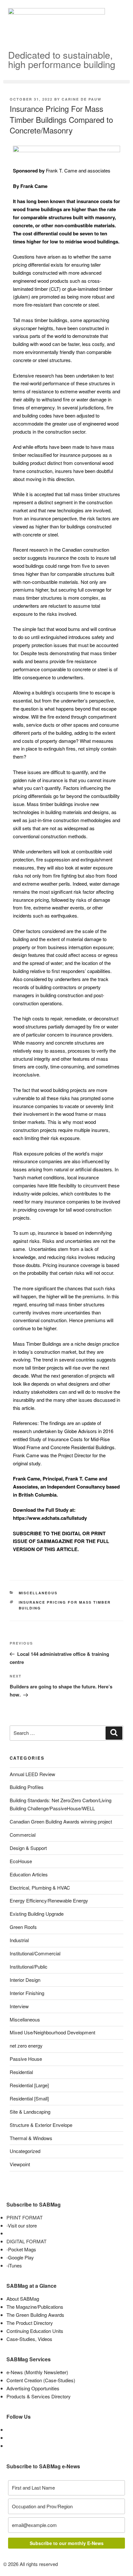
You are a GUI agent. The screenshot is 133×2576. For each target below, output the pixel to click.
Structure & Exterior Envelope (41, 2125)
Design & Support (28, 1848)
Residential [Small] (29, 2098)
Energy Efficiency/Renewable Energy (49, 1900)
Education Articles (29, 1874)
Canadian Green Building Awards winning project (61, 1821)
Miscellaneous (38, 1593)
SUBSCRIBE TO (31, 1533)
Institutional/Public (29, 1966)
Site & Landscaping (30, 2112)
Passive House (26, 2059)
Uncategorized (25, 2151)
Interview (19, 2006)
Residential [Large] (29, 2085)
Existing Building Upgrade (37, 1914)
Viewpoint (20, 2164)
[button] (66, 82)
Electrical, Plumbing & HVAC (40, 1888)
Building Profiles (27, 1787)
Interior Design (25, 1980)
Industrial (19, 1940)
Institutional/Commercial (35, 1953)
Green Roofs (23, 1927)
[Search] (114, 1733)
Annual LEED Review (32, 1774)
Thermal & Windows (31, 2138)
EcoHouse (21, 1861)
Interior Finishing (27, 1993)
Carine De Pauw (82, 99)
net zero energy (26, 2045)
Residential (21, 2072)
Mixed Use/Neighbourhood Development (52, 2032)
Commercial (23, 1835)
